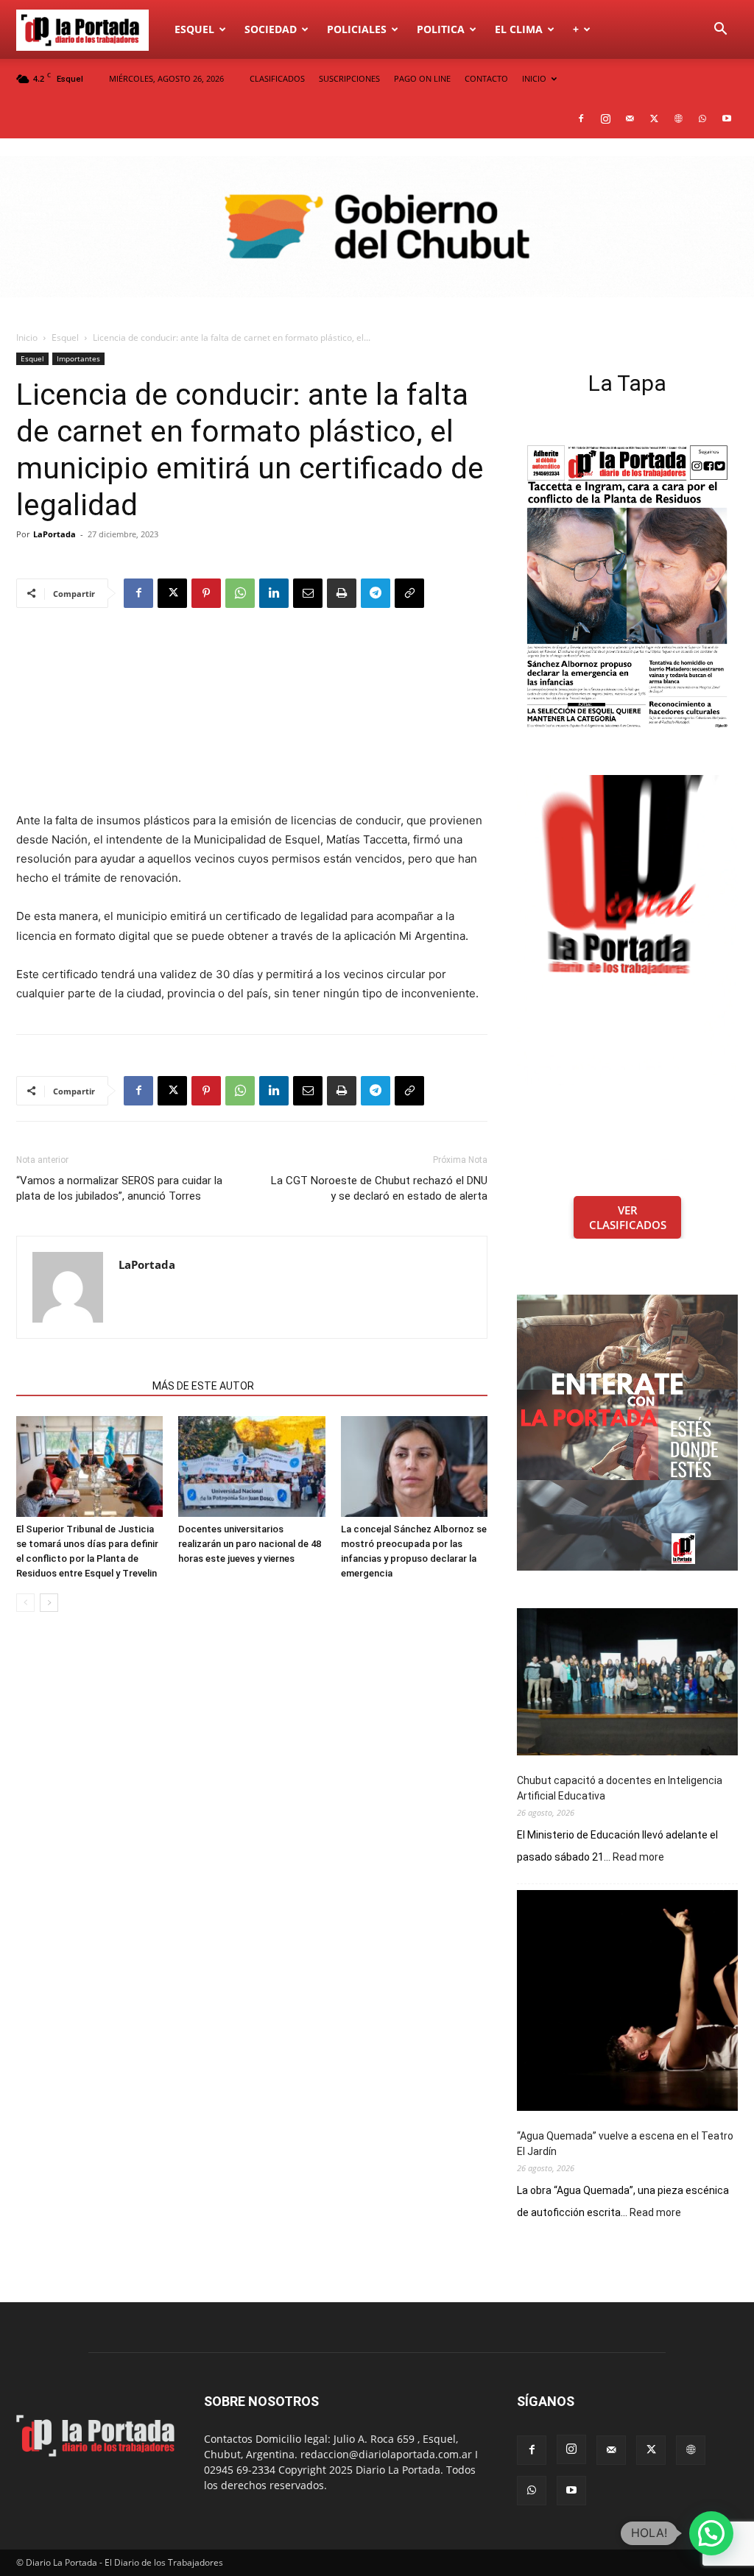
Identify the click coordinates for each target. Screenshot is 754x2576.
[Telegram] (376, 593)
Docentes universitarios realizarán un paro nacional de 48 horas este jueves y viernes (250, 1544)
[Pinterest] (206, 593)
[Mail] (630, 118)
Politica (441, 29)
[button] (720, 31)
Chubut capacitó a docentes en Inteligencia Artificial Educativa (620, 1788)
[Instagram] (605, 118)
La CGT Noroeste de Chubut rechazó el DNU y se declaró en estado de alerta (379, 1188)
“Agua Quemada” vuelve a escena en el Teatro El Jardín (625, 2144)
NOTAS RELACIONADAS (80, 1386)
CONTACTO (486, 78)
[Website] (678, 118)
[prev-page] (25, 1603)
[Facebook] (581, 118)
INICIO (534, 78)
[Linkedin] (274, 593)
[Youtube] (727, 118)
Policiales (357, 29)
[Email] (308, 593)
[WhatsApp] (702, 118)
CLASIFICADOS (277, 78)
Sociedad (271, 29)
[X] (654, 118)
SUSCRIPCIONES (349, 78)
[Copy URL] (409, 593)
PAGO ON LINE (422, 78)
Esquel (194, 29)
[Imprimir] (342, 593)
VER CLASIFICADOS (628, 1217)
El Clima (519, 29)
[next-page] (49, 1603)
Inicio (27, 337)
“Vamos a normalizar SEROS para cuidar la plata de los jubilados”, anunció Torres (119, 1188)
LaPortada (54, 534)
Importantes (78, 358)
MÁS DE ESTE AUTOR (203, 1386)
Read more (638, 1858)
